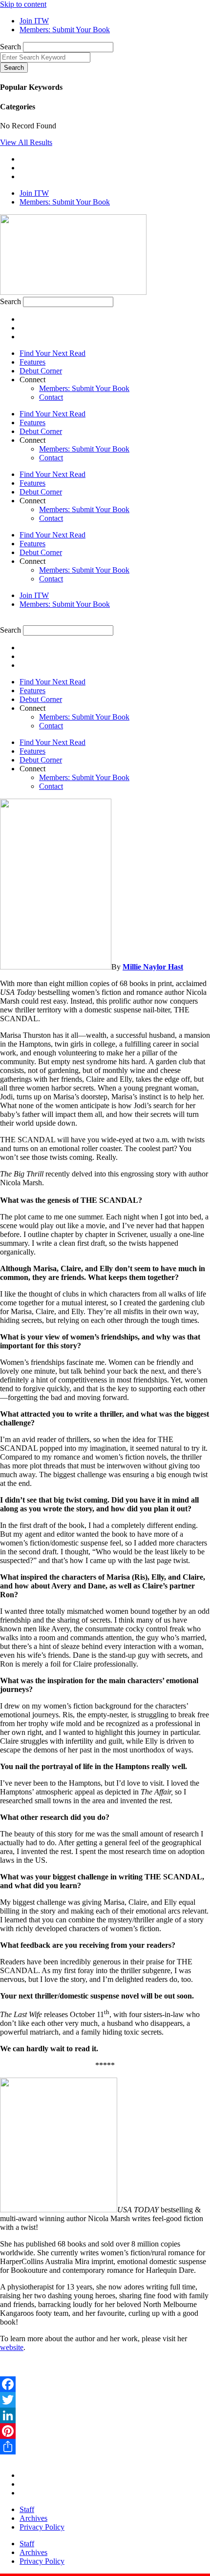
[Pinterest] (105, 2431)
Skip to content (23, 4)
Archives (33, 2518)
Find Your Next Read (52, 353)
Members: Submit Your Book (84, 388)
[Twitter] (105, 2400)
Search (10, 47)
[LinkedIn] (105, 2415)
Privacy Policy (42, 2527)
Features (32, 362)
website (12, 2347)
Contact (51, 397)
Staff (27, 2509)
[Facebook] (105, 2384)
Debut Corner (41, 371)
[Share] (105, 2447)
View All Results (26, 142)
